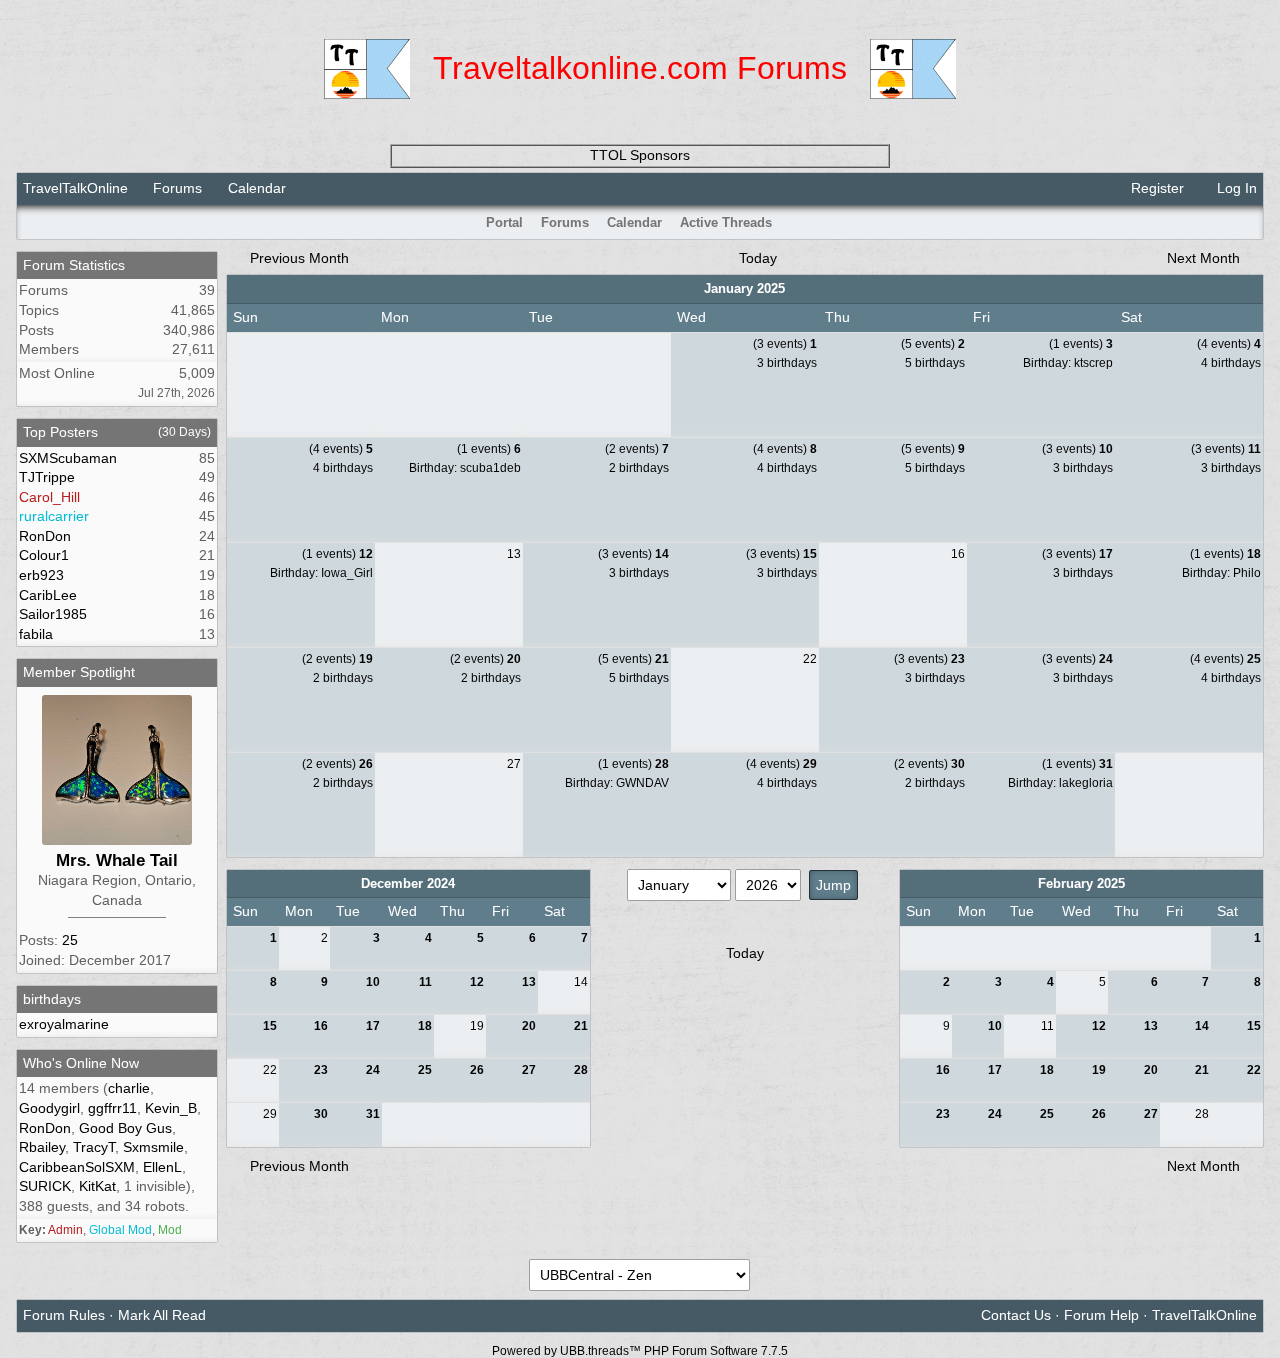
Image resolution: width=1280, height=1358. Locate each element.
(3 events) (785, 344)
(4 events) (1229, 344)
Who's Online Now (81, 1063)
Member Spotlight (79, 672)
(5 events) (933, 344)
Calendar (634, 222)
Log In (1235, 188)
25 (70, 940)
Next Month (1205, 258)
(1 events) (1081, 344)
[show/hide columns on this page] (1250, 222)
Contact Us (1016, 1315)
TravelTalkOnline (75, 188)
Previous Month (297, 258)
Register (1155, 188)
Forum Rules (64, 1315)
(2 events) (637, 449)
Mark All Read (162, 1315)
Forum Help (1101, 1315)
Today (758, 258)
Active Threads (726, 222)
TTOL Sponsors (640, 155)
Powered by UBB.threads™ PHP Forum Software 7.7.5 (640, 1351)
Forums (177, 188)
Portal (504, 222)
